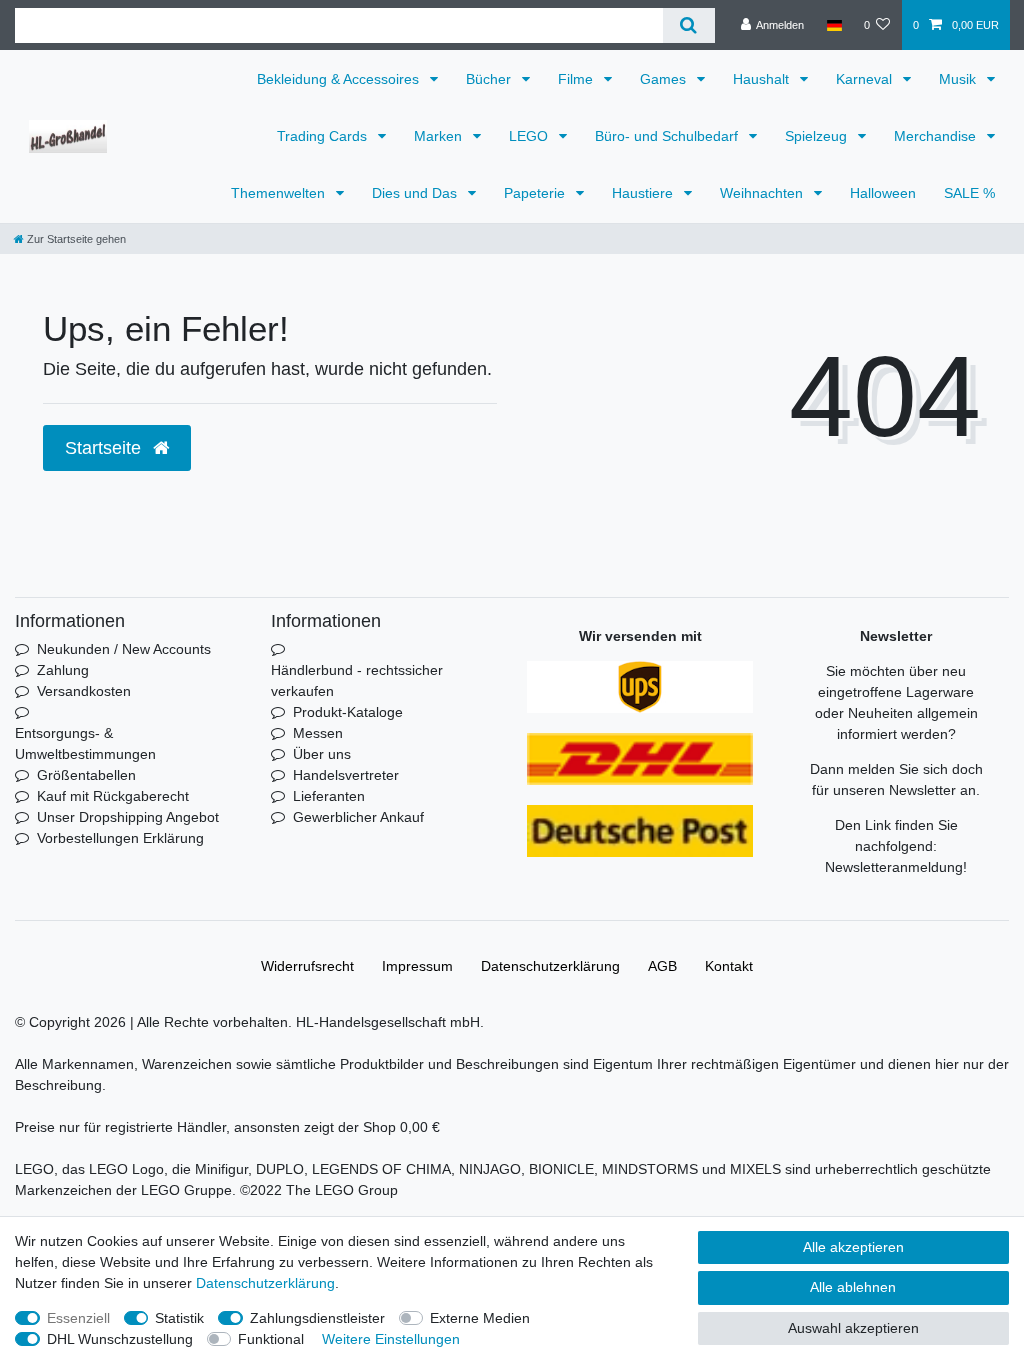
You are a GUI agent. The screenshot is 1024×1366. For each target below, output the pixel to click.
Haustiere (644, 193)
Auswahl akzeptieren (853, 1328)
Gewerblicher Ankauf (358, 817)
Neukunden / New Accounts (124, 649)
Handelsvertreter (346, 775)
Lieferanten (329, 796)
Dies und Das (416, 193)
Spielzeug (818, 136)
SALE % (969, 193)
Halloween (883, 193)
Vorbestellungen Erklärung (120, 838)
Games (665, 79)
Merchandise (937, 136)
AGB (662, 966)
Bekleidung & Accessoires (340, 79)
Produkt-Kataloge (348, 712)
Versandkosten (84, 691)
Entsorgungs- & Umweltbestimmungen (85, 743)
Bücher (490, 79)
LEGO (530, 136)
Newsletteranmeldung (894, 867)
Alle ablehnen (853, 1287)
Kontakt (729, 966)
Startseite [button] (105, 448)
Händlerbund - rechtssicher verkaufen (357, 680)
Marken (440, 136)
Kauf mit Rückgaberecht (113, 796)
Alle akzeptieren (853, 1247)
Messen (318, 733)
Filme (577, 79)
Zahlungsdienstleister (317, 1318)
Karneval (866, 79)
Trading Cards (324, 136)
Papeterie (536, 193)
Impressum (417, 966)
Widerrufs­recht (307, 966)
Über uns (322, 754)
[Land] (833, 25)
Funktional (271, 1339)
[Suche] (688, 25)
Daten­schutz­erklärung (550, 966)
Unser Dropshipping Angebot (128, 817)
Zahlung (63, 670)
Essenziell (78, 1318)
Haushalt (763, 79)
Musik (959, 79)
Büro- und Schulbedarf (668, 136)
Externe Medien (480, 1318)
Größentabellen (86, 775)
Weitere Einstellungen (391, 1339)
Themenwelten (280, 193)
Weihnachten (763, 193)
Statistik (179, 1318)
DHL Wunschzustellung (120, 1339)
